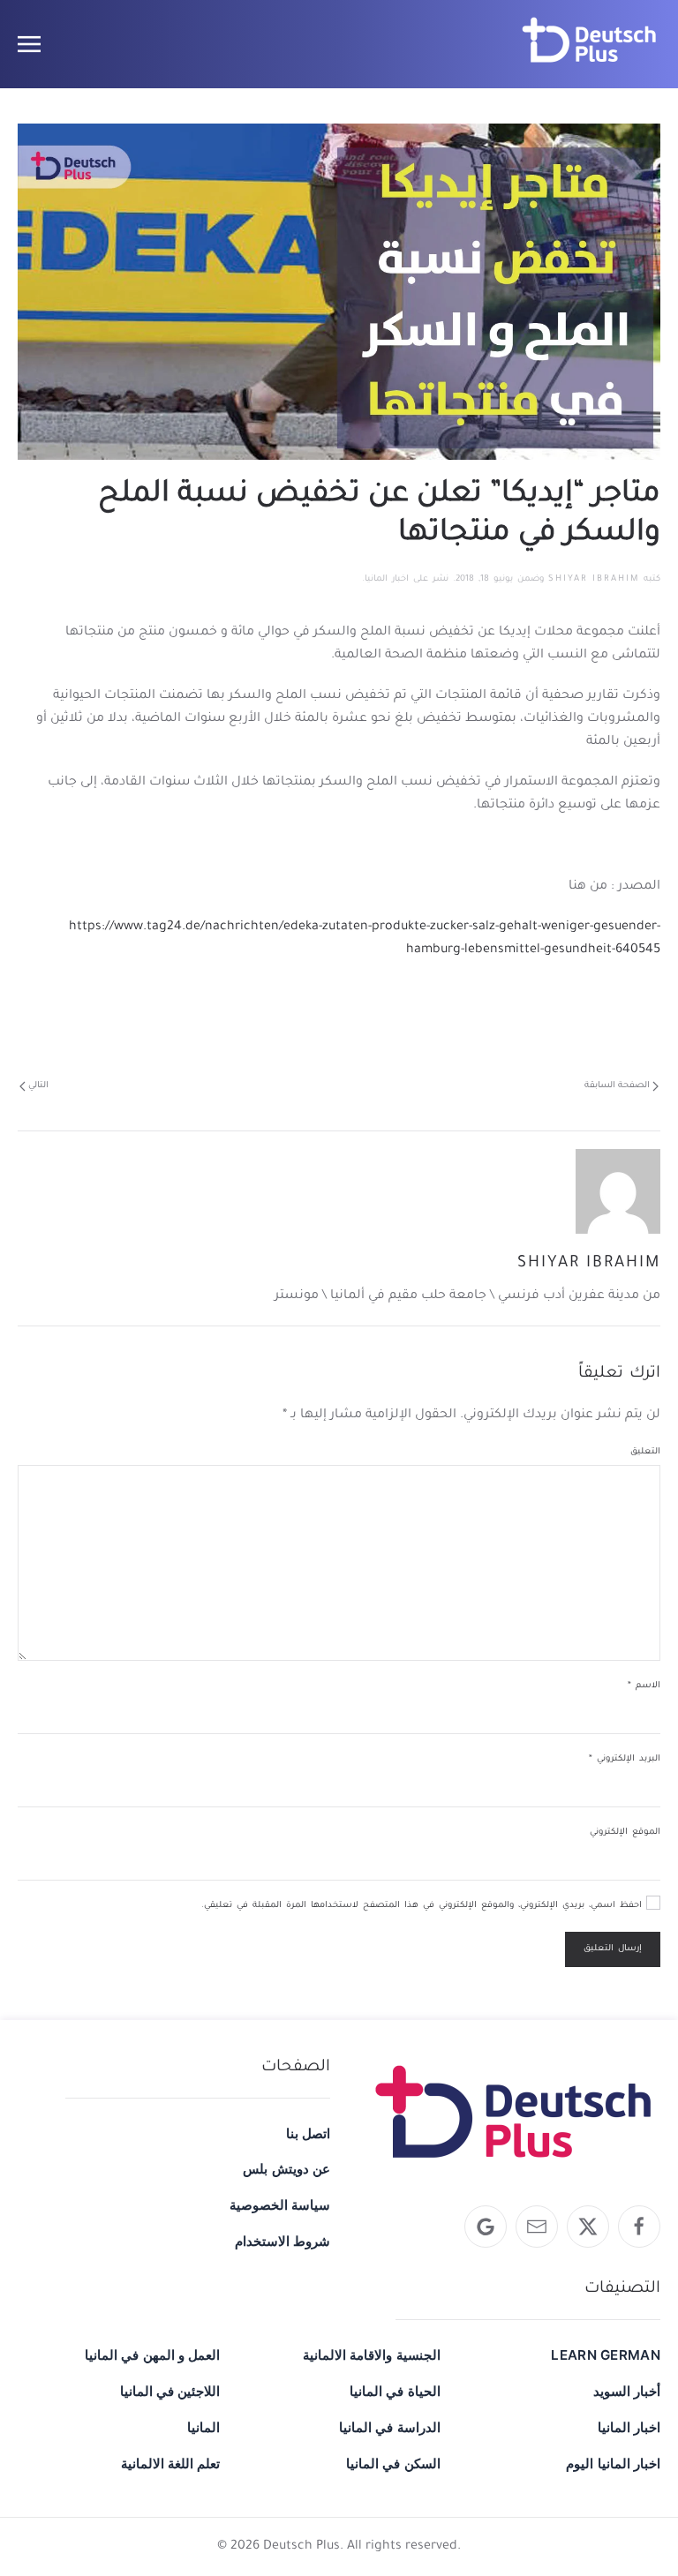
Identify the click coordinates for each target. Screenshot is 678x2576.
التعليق (645, 1452)
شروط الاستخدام (282, 2241)
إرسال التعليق (613, 1949)
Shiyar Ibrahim (594, 579)
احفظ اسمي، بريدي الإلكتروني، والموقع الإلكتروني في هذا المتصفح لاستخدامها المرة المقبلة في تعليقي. (424, 1906)
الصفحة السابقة (617, 1086)
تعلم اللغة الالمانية (170, 2463)
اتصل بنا (308, 2133)
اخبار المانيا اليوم (613, 2463)
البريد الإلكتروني (625, 1759)
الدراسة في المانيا (389, 2427)
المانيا (203, 2427)
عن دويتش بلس (286, 2169)
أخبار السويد (627, 2391)
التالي (38, 1086)
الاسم (644, 1686)
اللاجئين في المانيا (170, 2391)
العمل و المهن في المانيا (152, 2355)
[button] (29, 44)
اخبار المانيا (387, 579)
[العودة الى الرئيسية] (590, 44)
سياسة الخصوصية (280, 2205)
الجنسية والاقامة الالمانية (371, 2355)
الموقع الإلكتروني (625, 1832)
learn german (606, 2355)
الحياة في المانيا (395, 2391)
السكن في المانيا (393, 2463)
